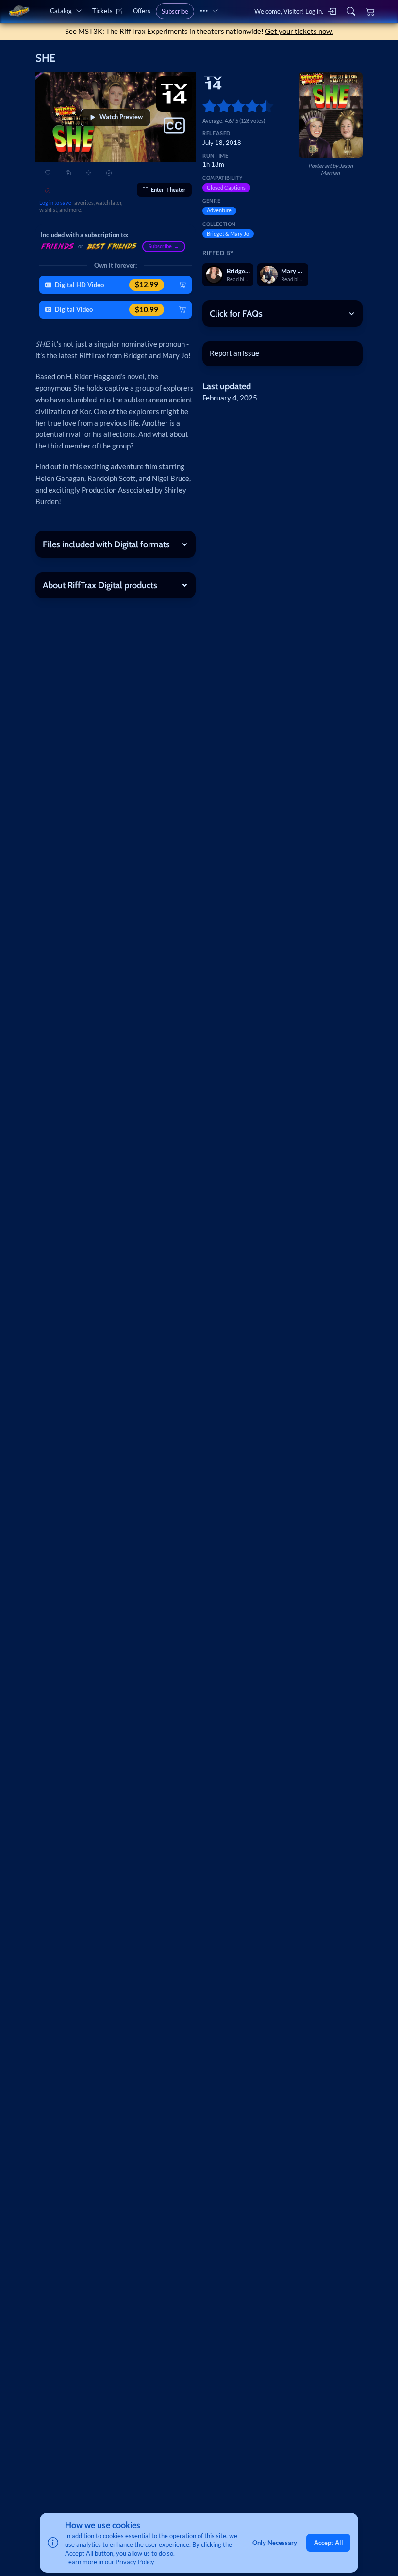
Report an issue (234, 353)
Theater (168, 189)
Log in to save (55, 202)
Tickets (102, 11)
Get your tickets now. (299, 31)
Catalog (61, 11)
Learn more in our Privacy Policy (110, 2562)
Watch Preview (121, 117)
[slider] (206, 106)
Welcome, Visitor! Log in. (289, 11)
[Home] (19, 11)
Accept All (329, 2543)
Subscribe (175, 11)
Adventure (219, 210)
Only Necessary (275, 2543)
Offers (142, 11)
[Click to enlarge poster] (331, 115)
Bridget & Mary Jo (228, 233)
